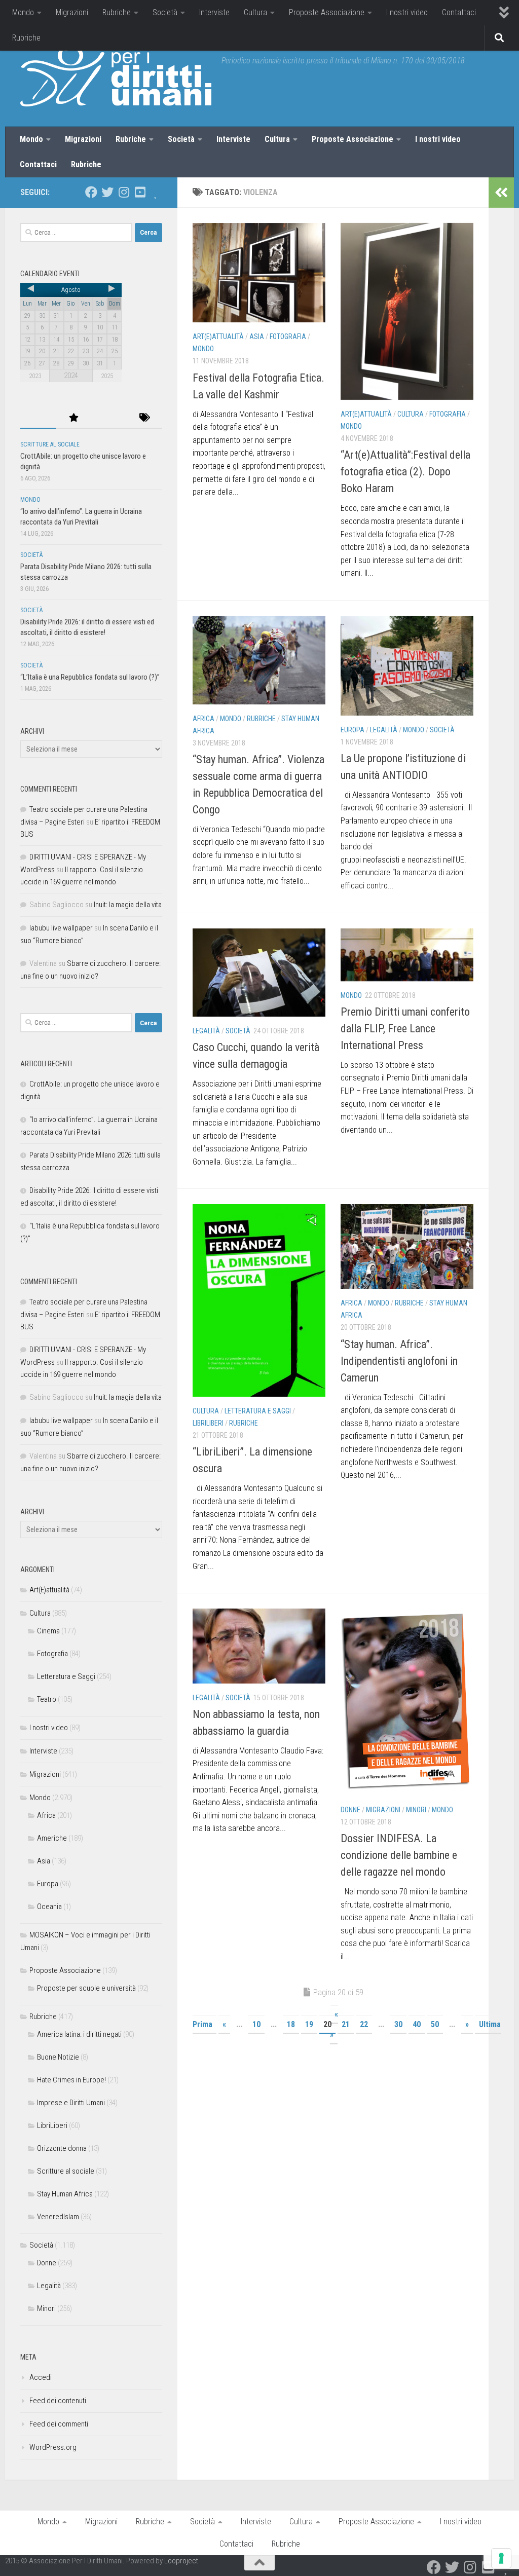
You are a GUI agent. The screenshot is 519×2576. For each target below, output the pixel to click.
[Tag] (144, 418)
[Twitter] (107, 192)
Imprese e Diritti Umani (71, 2103)
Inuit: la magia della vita (128, 905)
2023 (35, 376)
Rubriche (117, 12)
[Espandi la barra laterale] (501, 193)
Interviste (214, 12)
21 (346, 2024)
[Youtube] (140, 192)
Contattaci (459, 12)
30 (398, 2024)
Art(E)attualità (218, 337)
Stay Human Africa (65, 2194)
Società (165, 12)
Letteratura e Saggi (258, 1411)
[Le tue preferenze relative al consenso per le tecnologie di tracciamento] (501, 2558)
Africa (203, 719)
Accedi (41, 2377)
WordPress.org (53, 2447)
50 (435, 2024)
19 (309, 2024)
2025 (107, 376)
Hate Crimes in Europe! (71, 2080)
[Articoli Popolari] (73, 418)
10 (256, 2024)
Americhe (52, 1838)
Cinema (48, 1631)
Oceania (49, 1907)
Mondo (23, 12)
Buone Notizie (58, 2057)
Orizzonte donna (62, 2148)
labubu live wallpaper (61, 928)
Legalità (384, 730)
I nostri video (407, 12)
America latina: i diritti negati (79, 2034)
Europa (353, 730)
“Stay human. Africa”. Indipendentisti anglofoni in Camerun (399, 1361)
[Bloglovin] (156, 192)
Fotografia (288, 337)
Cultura (255, 12)
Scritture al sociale (50, 444)
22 (364, 2024)
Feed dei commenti (59, 2424)
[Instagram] (124, 192)
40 (417, 2024)
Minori (416, 1810)
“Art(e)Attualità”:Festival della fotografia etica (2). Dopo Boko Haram (405, 472)
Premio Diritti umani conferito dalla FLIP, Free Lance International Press (405, 1029)
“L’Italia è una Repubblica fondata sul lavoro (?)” (90, 677)
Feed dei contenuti (58, 2401)
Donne (350, 1810)
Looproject (181, 2561)
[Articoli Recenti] (38, 418)
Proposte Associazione (327, 12)
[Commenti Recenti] (109, 418)
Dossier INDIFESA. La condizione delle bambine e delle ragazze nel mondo (399, 1855)
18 (291, 2024)
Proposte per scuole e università (86, 1988)
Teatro (47, 1699)
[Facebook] (91, 192)
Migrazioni (72, 12)
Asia (257, 337)
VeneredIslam (58, 2217)
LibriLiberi (208, 1423)
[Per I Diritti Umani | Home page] (116, 76)
